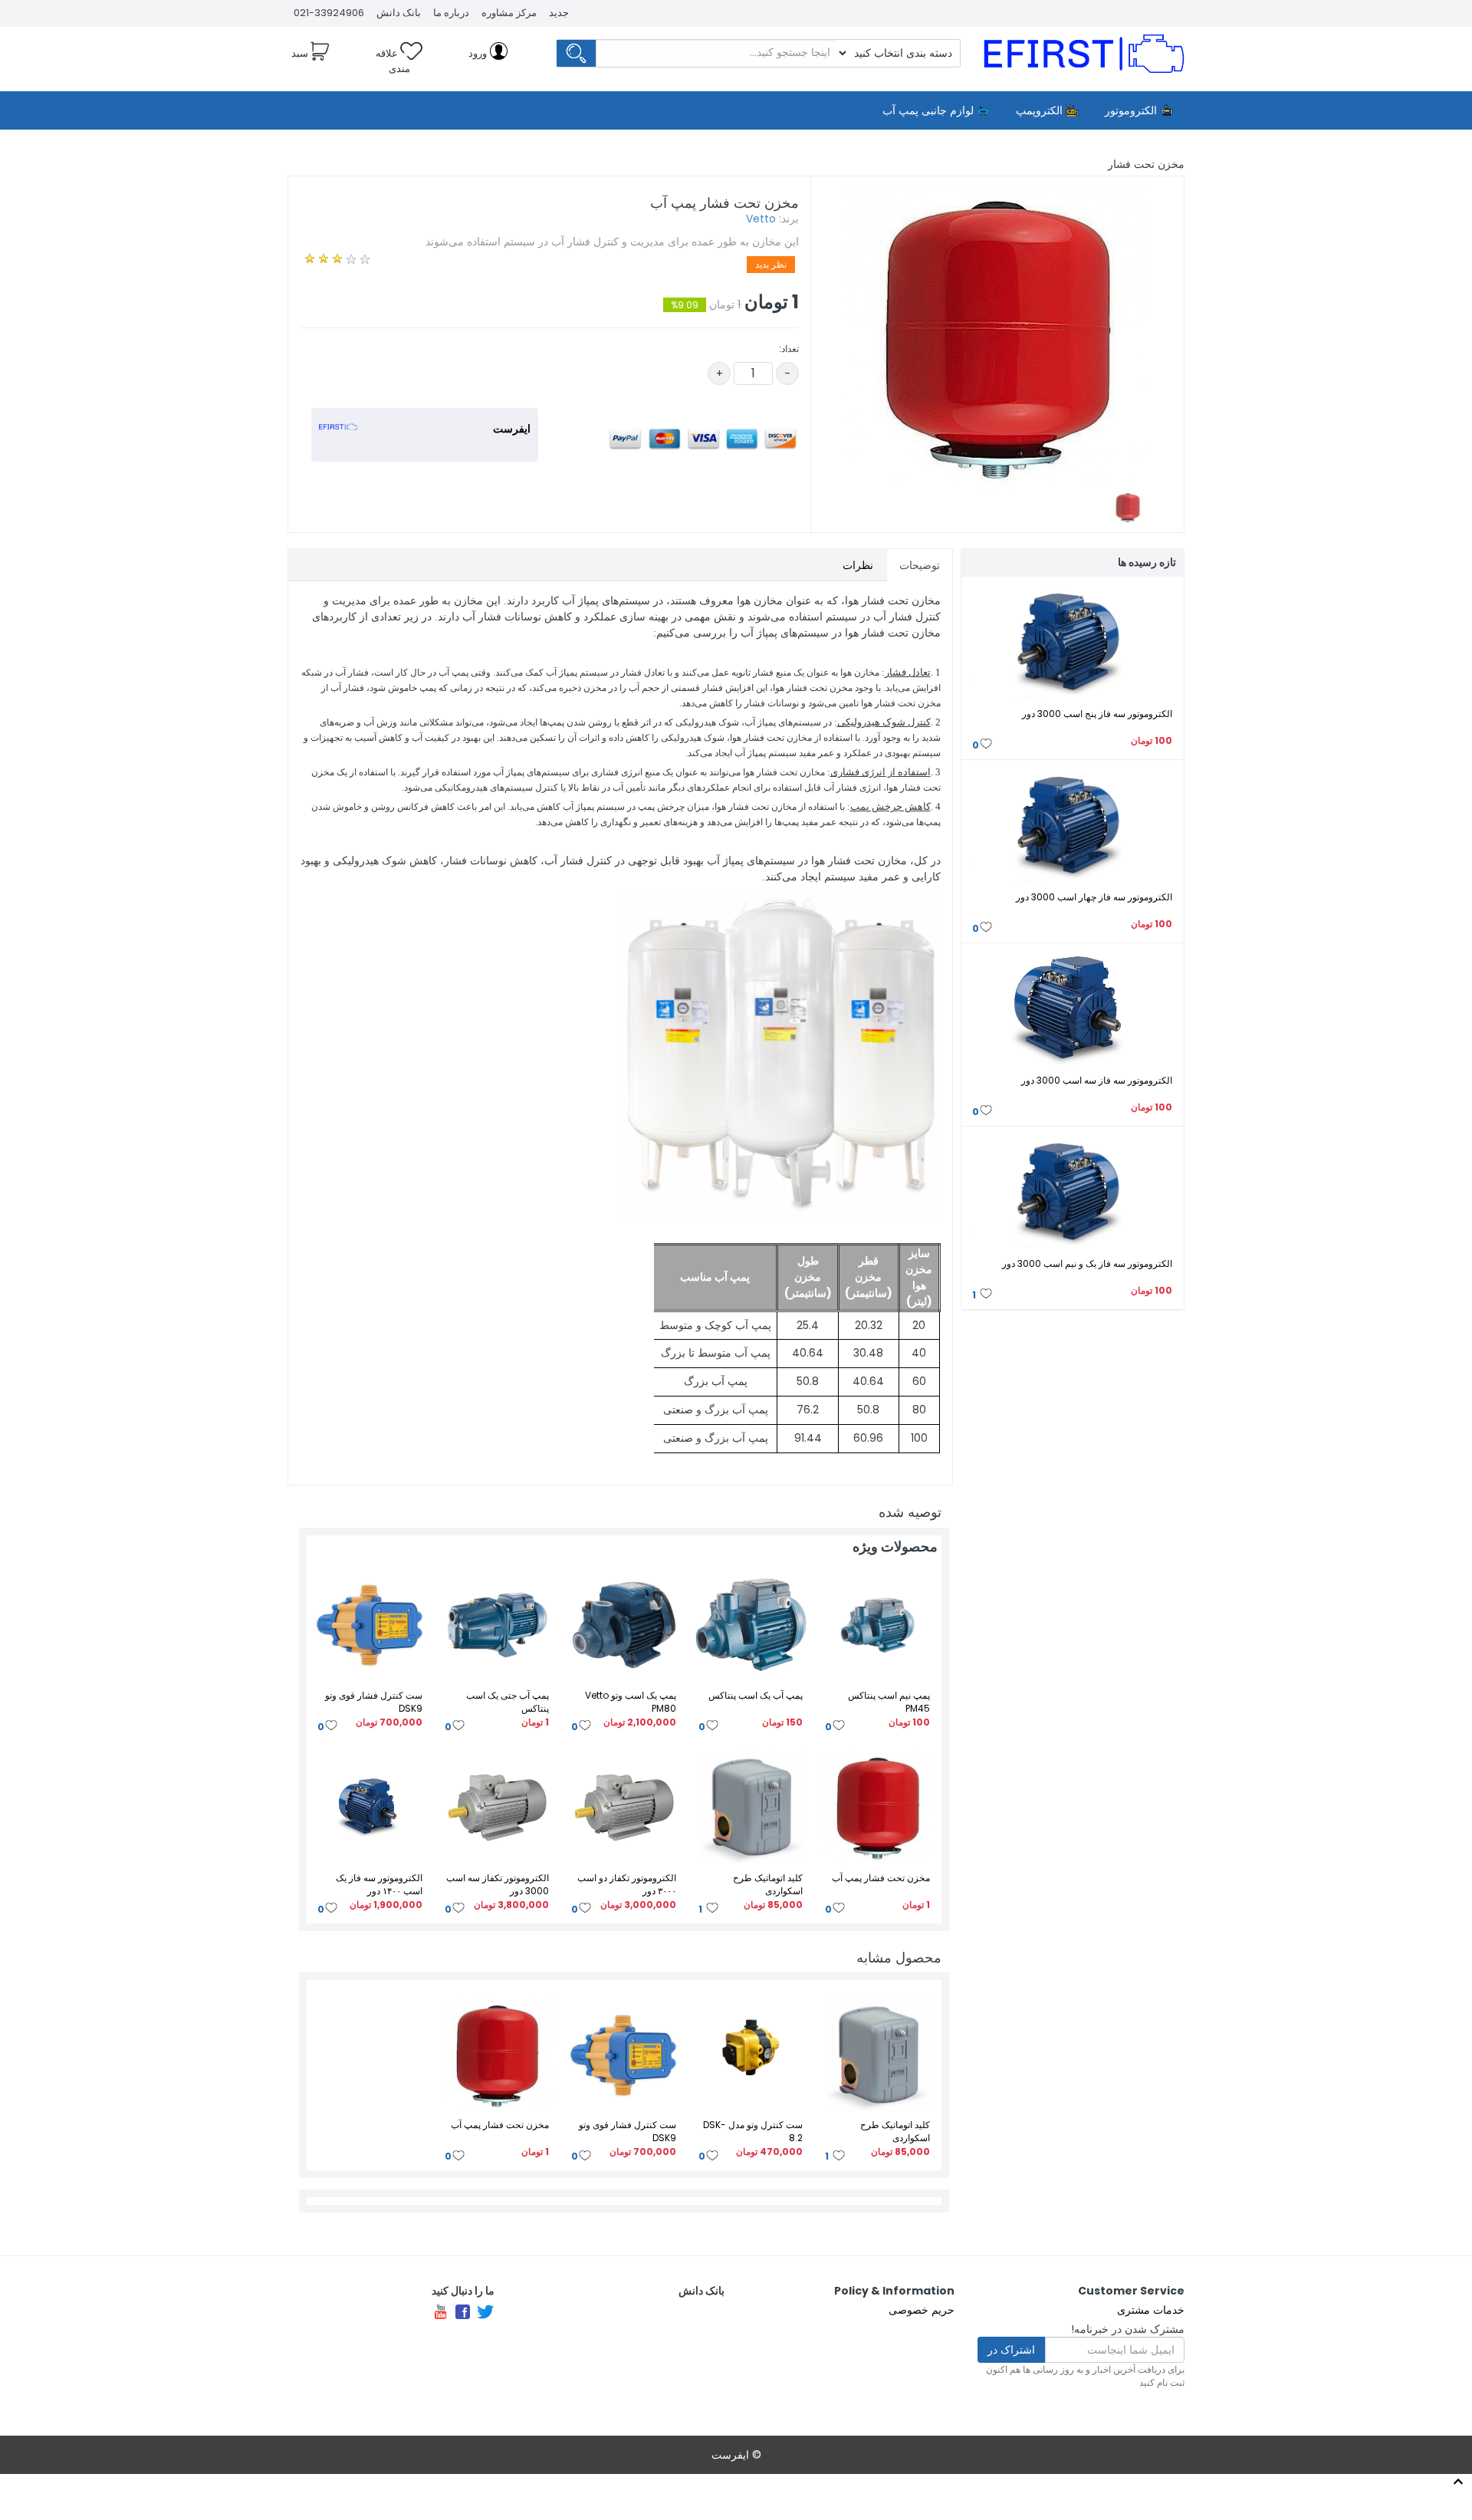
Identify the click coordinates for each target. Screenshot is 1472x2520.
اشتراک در (1011, 2350)
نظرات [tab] (858, 565)
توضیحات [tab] (920, 565)
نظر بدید (771, 264)
